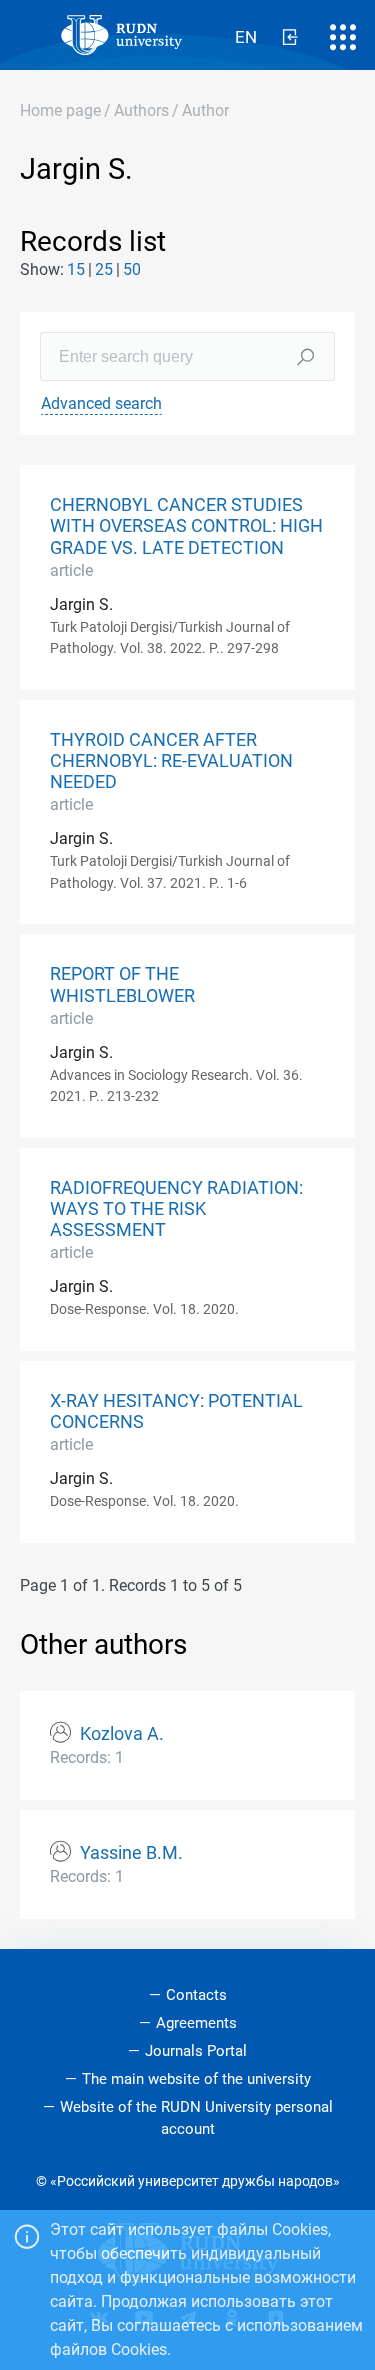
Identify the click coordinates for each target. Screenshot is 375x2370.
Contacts (196, 1995)
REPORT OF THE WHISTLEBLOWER (122, 984)
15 (76, 269)
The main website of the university (196, 2079)
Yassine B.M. (131, 1853)
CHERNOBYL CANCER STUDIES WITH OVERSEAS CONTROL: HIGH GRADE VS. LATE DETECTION (186, 526)
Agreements (196, 2023)
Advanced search (101, 403)
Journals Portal (196, 2051)
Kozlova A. (122, 1734)
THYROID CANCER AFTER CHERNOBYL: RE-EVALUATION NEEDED (171, 761)
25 (104, 269)
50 (132, 269)
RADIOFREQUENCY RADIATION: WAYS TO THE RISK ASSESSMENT (176, 1209)
